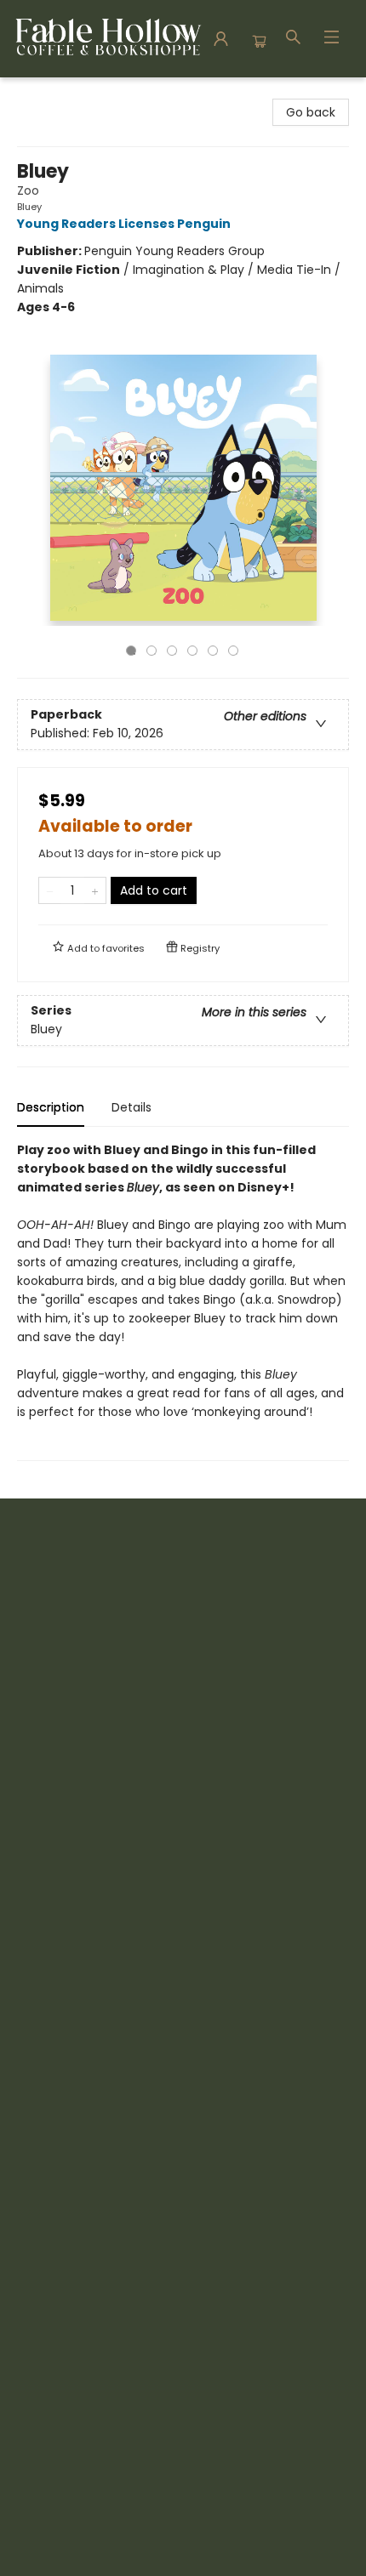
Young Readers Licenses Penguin (124, 224)
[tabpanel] (183, 1301)
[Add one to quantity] (95, 890)
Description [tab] (51, 1107)
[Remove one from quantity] (50, 890)
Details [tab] (132, 1107)
